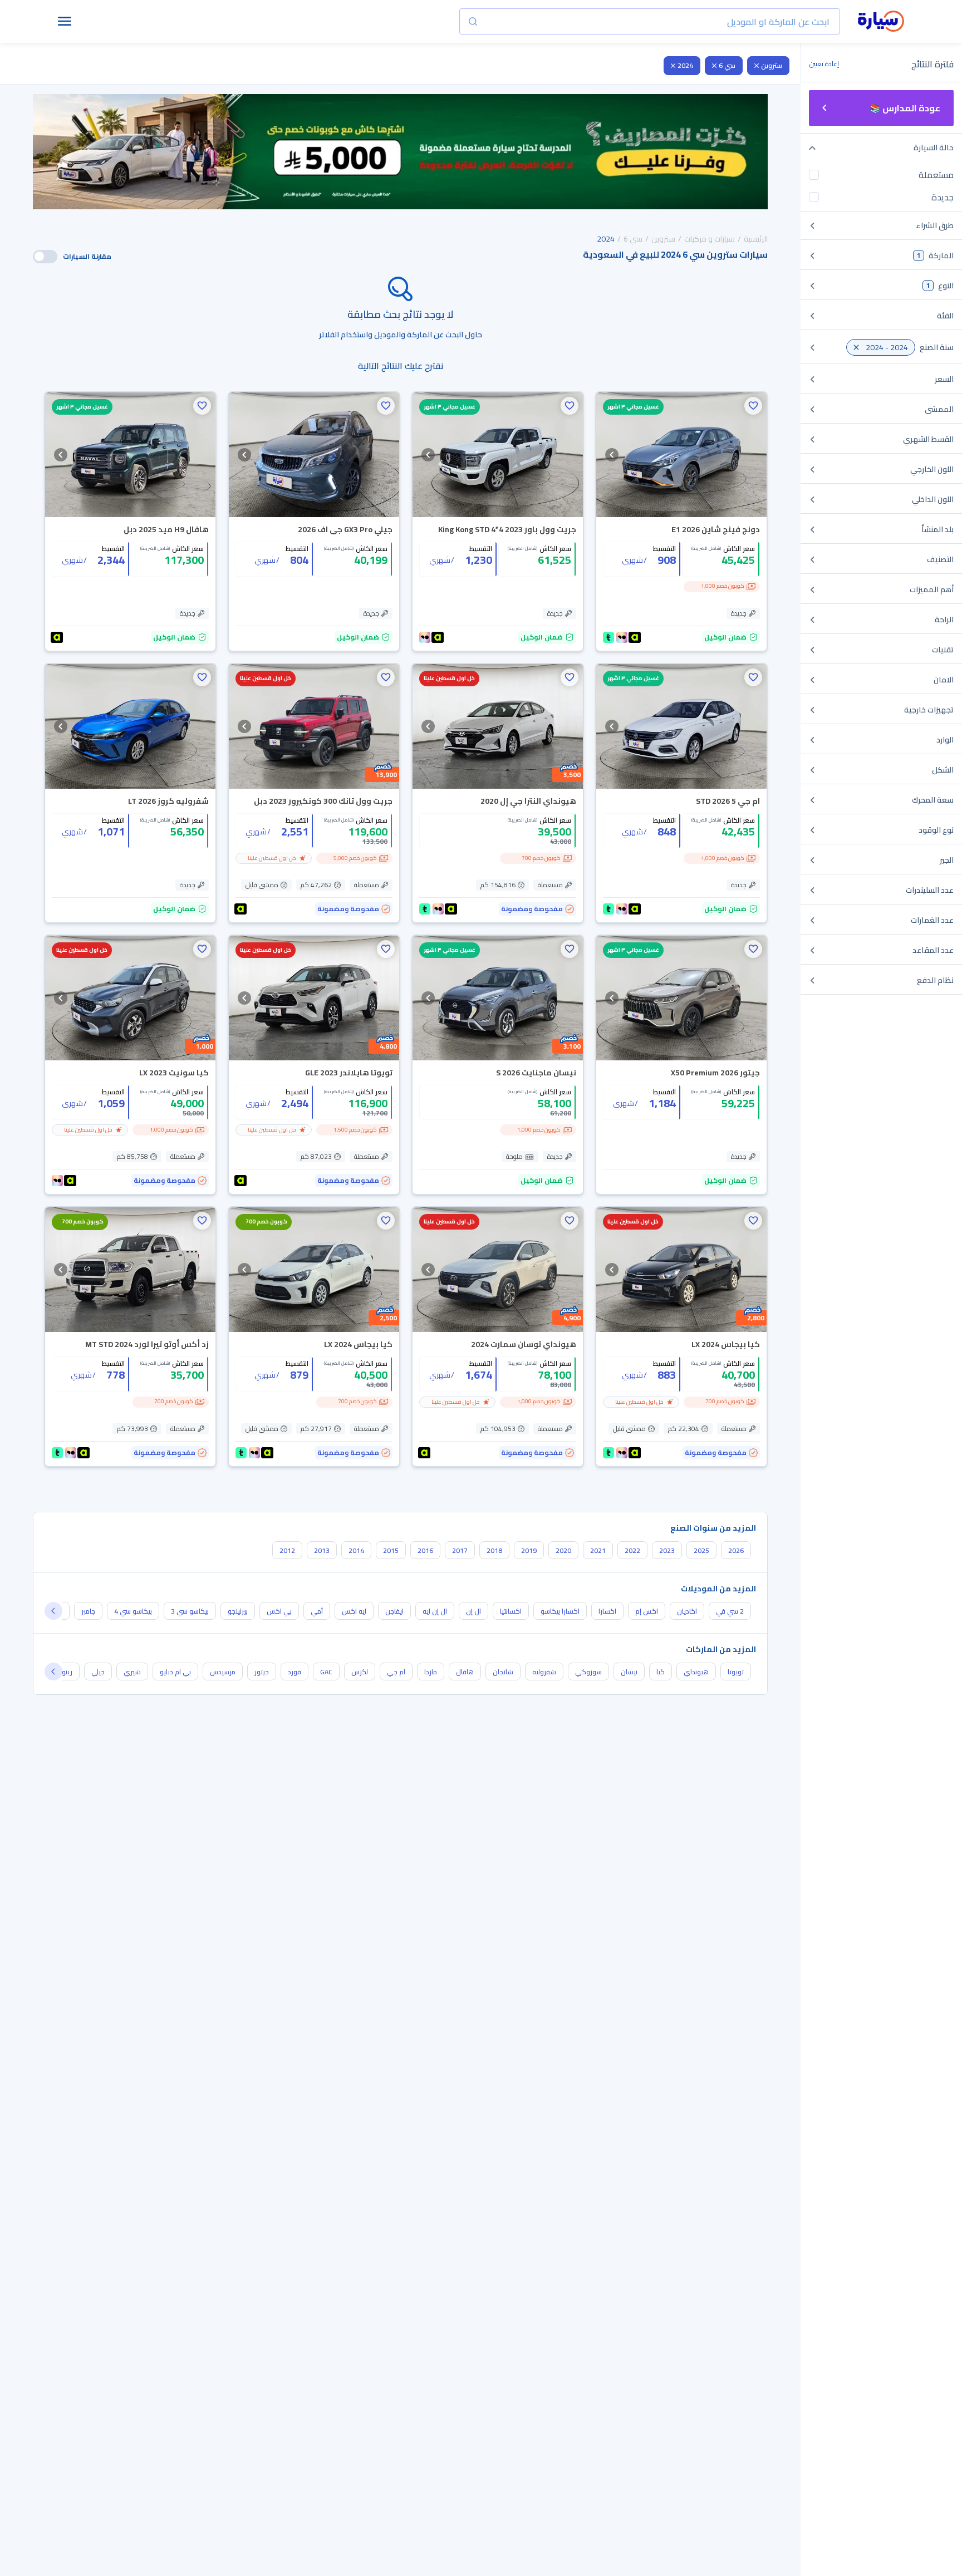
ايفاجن (394, 1611)
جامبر (88, 1611)
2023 (667, 1550)
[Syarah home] (881, 22)
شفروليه (544, 1672)
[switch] (45, 257)
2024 (685, 65)
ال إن (473, 1611)
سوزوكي (588, 1672)
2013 (322, 1550)
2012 (287, 1550)
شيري (132, 1672)
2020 (563, 1550)
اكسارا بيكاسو (560, 1611)
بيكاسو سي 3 (190, 1611)
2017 (460, 1550)
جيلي (98, 1672)
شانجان (503, 1672)
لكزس (360, 1672)
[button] (753, 406)
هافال (465, 1672)
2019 (529, 1550)
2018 (494, 1550)
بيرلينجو (238, 1611)
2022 (632, 1550)
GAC (326, 1672)
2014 (356, 1550)
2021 (598, 1550)
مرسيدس (223, 1672)
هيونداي (696, 1672)
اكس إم (647, 1611)
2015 (391, 1550)
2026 (736, 1550)
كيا (661, 1672)
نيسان (629, 1672)
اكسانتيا (511, 1611)
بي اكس (279, 1611)
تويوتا (736, 1672)
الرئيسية (756, 239)
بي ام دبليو (175, 1672)
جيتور (262, 1672)
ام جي (396, 1672)
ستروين (772, 65)
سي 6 (727, 65)
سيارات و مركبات (710, 239)
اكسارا (607, 1611)
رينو (67, 1672)
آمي (317, 1611)
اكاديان (687, 1611)
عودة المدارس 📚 (905, 108)
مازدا (431, 1672)
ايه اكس (354, 1611)
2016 (425, 1550)
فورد (295, 1672)
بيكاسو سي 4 (133, 1611)
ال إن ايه (435, 1611)
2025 (701, 1550)
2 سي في (730, 1611)
